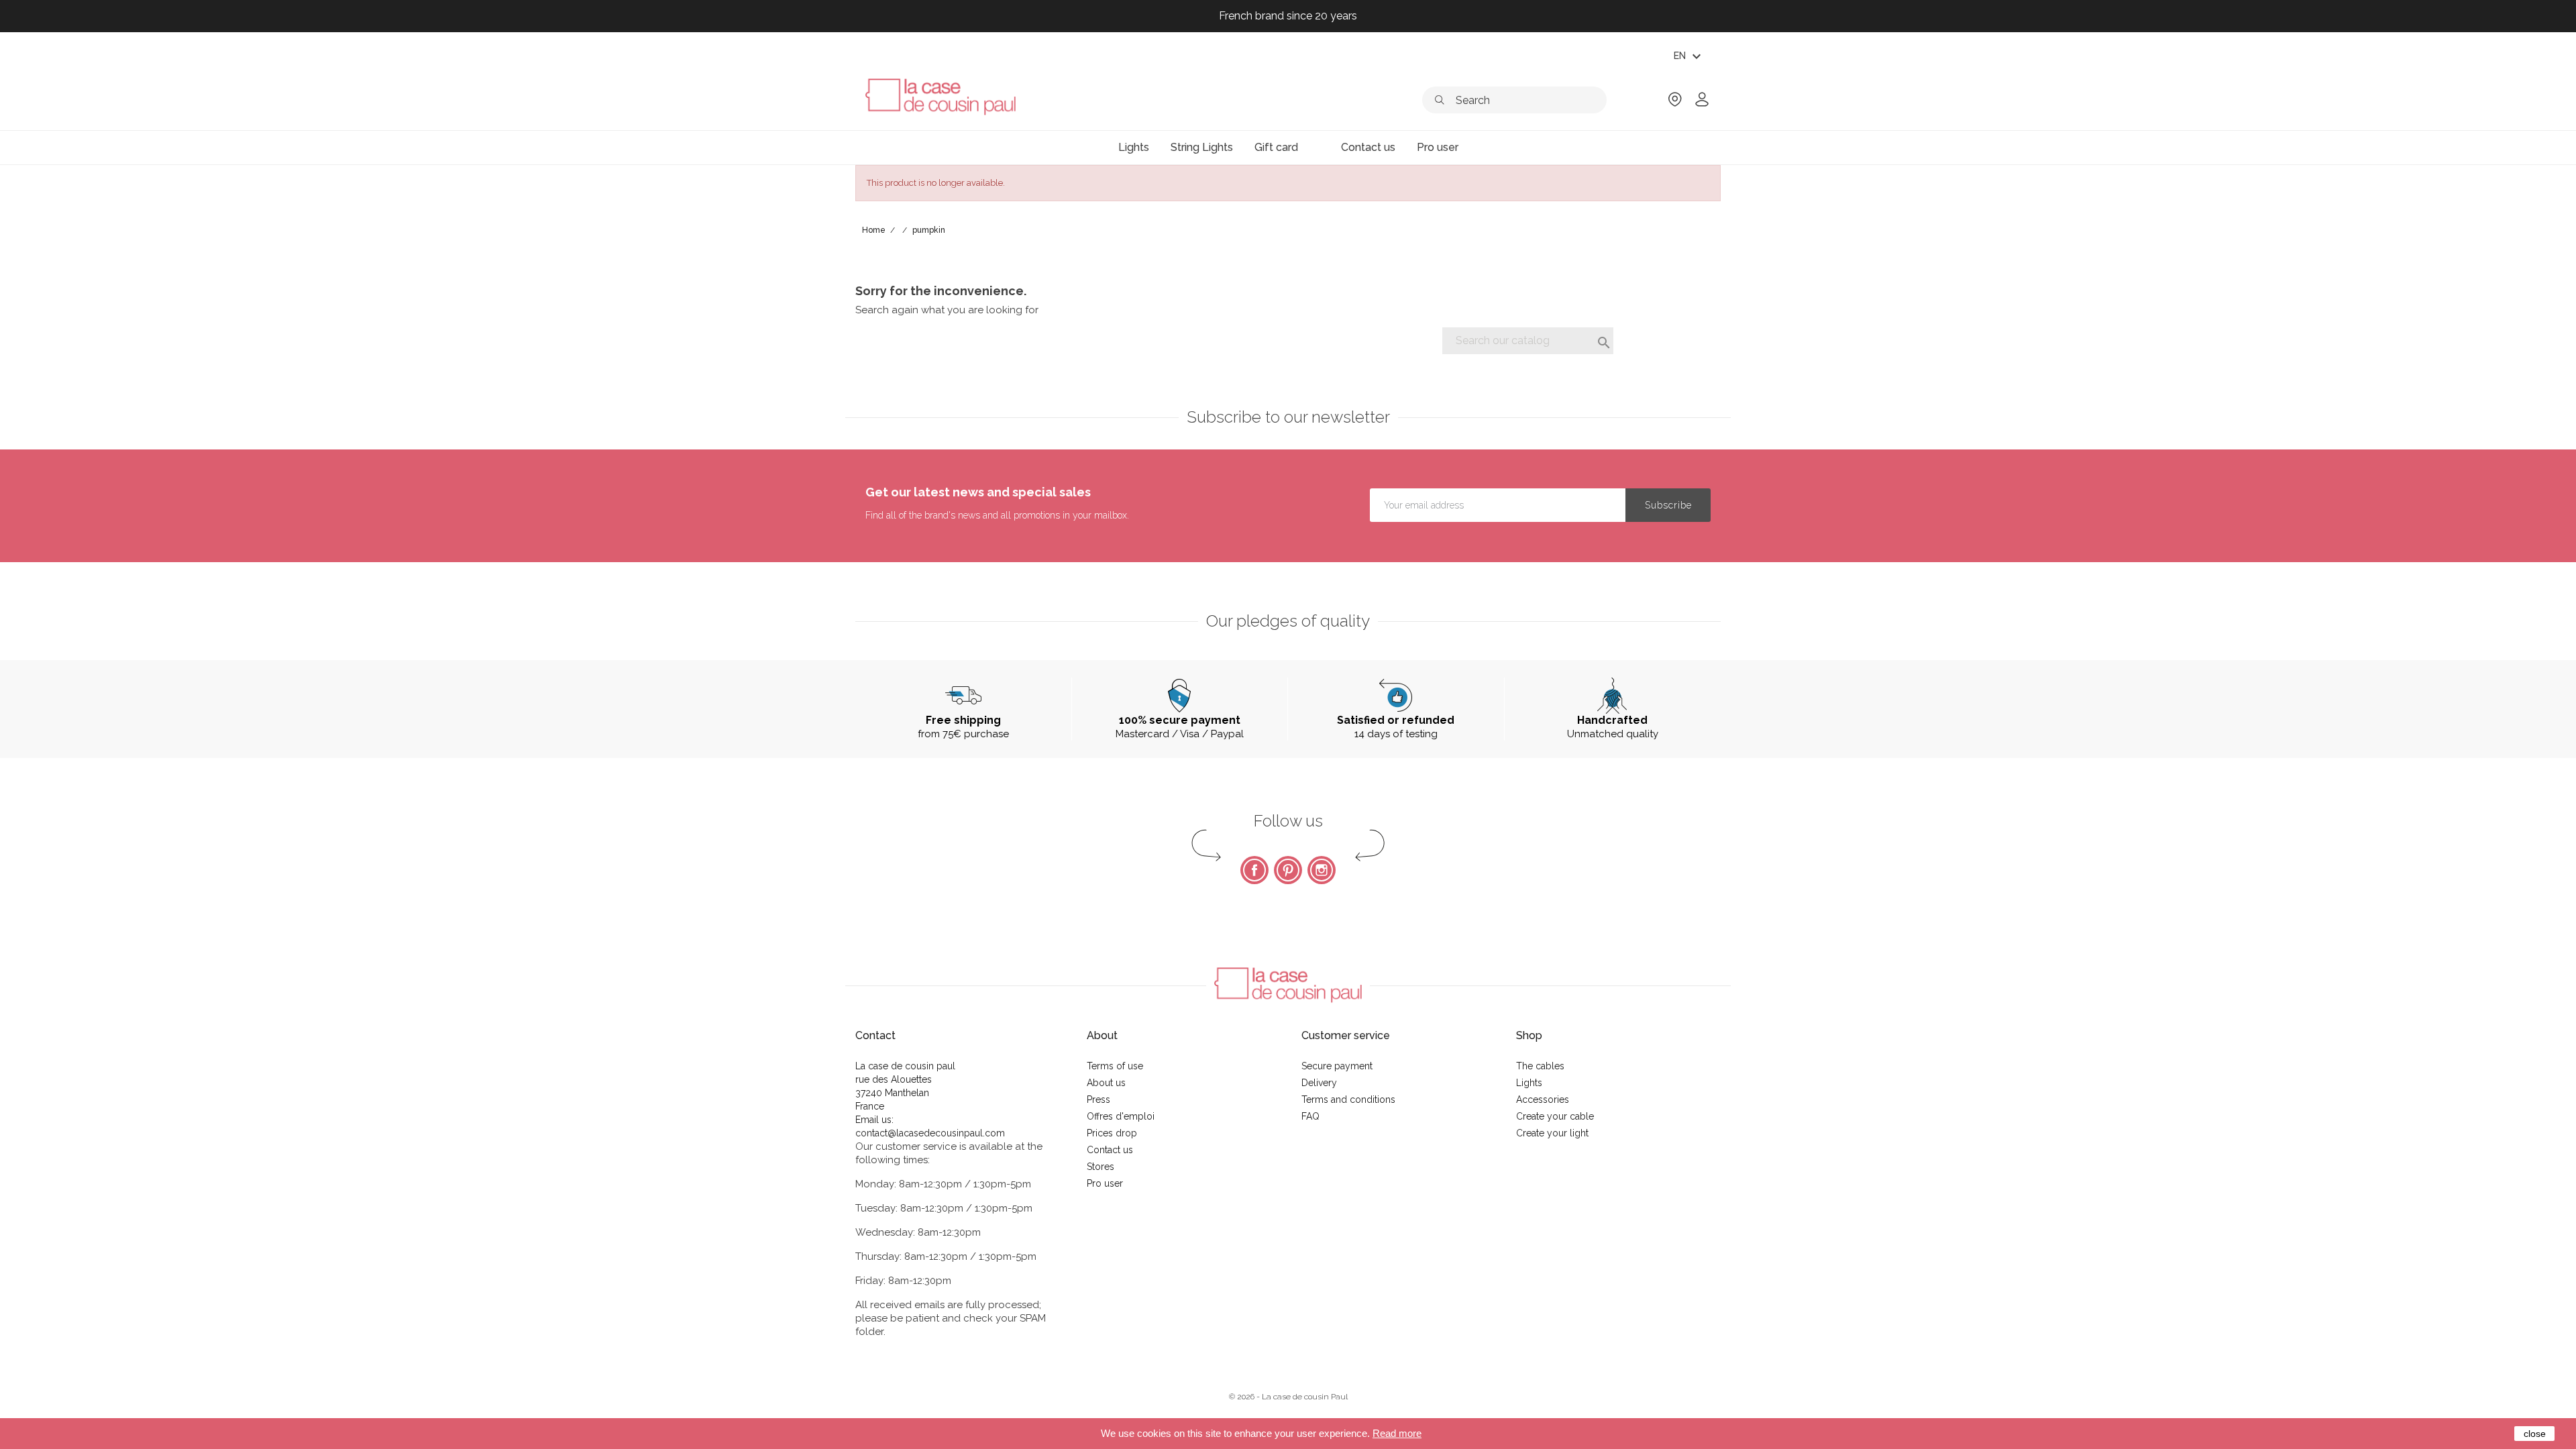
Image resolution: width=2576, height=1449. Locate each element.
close (2535, 1434)
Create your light (1552, 1133)
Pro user (1105, 1183)
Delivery (1319, 1083)
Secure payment (1337, 1066)
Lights (1529, 1083)
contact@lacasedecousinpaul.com (930, 1133)
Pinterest (1288, 870)
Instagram (1322, 870)
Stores (1101, 1167)
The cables (1540, 1066)
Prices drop (1112, 1133)
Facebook (1254, 870)
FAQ (1310, 1116)
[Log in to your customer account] (1702, 104)
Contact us (1110, 1150)
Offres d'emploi (1121, 1116)
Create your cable (1555, 1116)
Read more (1397, 1433)
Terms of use (1115, 1066)
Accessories (1543, 1099)
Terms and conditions (1348, 1099)
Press (1098, 1099)
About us (1106, 1083)
